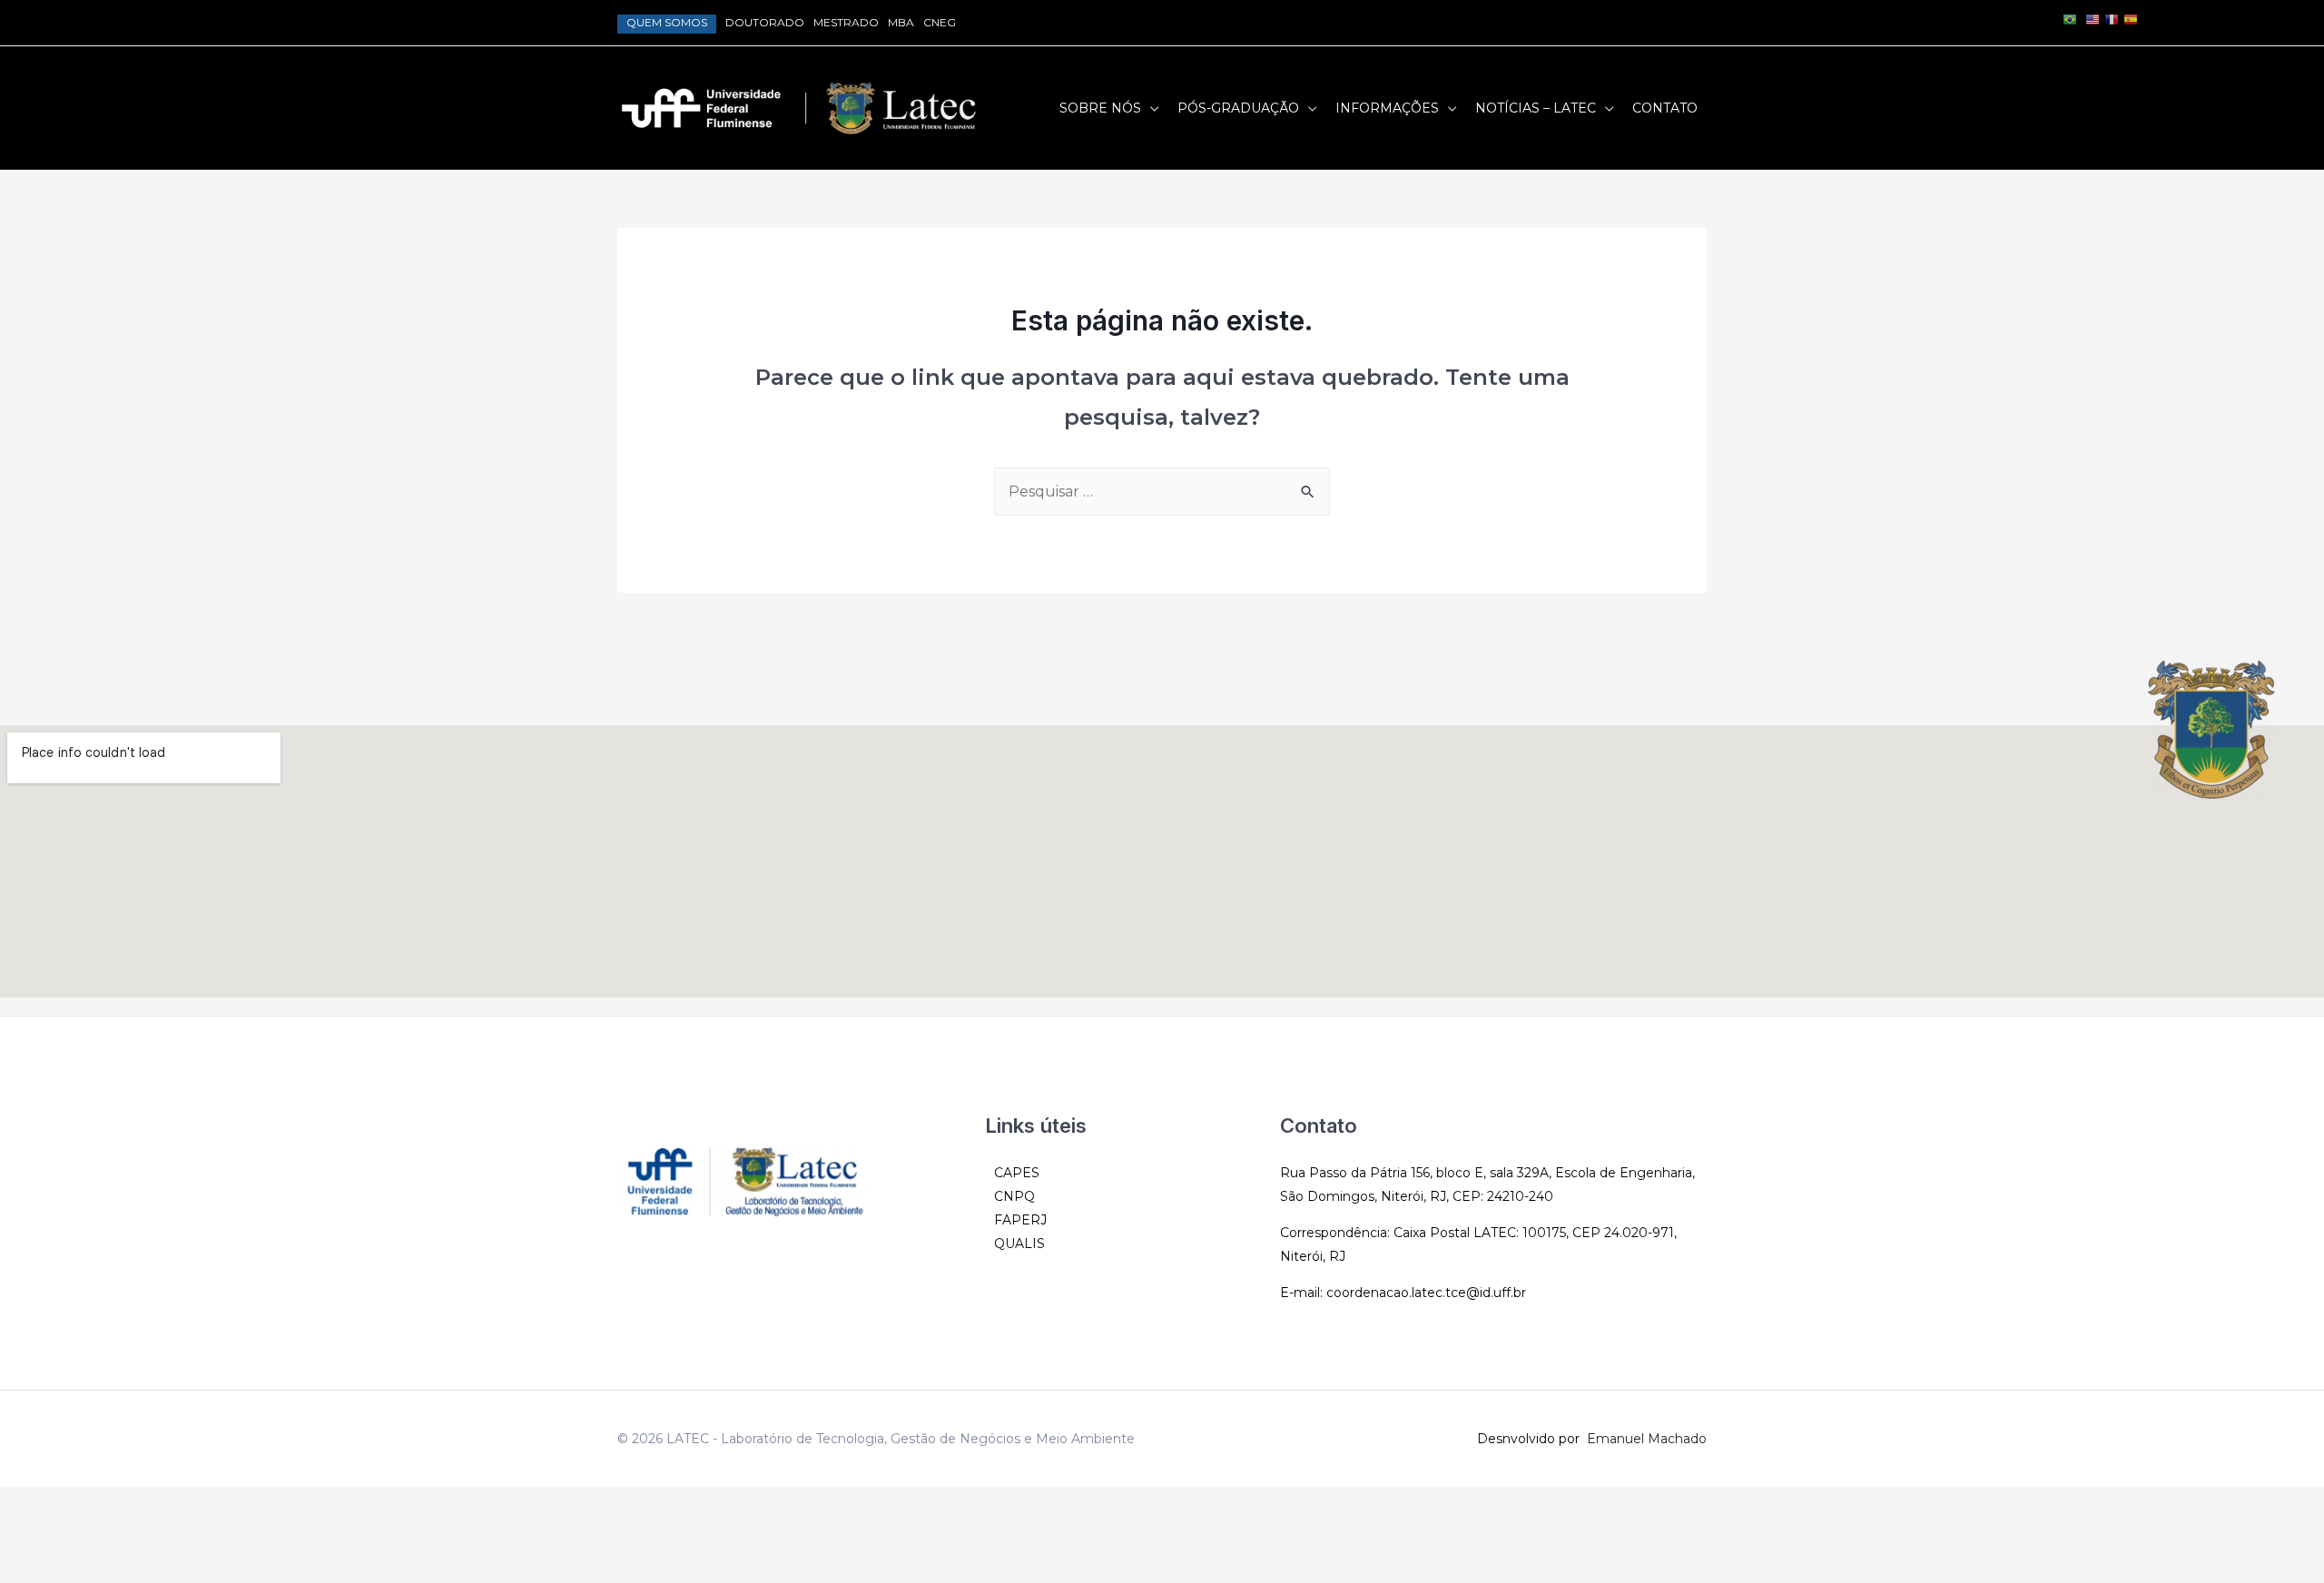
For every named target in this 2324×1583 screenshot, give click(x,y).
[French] (2112, 19)
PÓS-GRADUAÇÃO (1238, 108)
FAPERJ (1020, 1220)
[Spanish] (2131, 19)
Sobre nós (1100, 108)
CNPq (1014, 1196)
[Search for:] (1162, 492)
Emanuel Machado (1647, 1439)
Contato (1665, 108)
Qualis (1019, 1244)
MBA (901, 22)
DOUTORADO (765, 22)
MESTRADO (846, 22)
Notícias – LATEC (1536, 108)
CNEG (940, 22)
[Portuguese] (2070, 19)
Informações (1387, 108)
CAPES (1017, 1173)
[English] (2093, 19)
